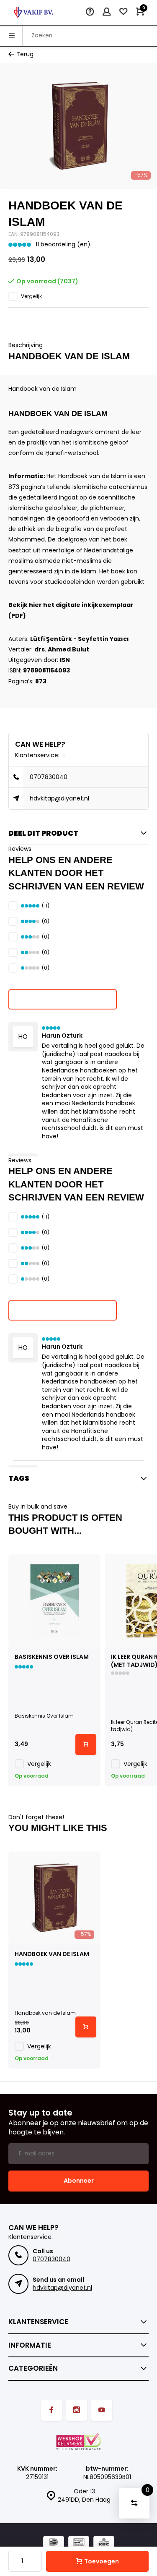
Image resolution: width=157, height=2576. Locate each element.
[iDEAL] (54, 2543)
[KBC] (104, 2543)
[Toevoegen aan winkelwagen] (86, 1744)
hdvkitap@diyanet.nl (59, 798)
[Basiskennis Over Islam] (54, 1601)
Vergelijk (31, 296)
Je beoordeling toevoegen (63, 999)
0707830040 (49, 777)
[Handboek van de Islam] (54, 1898)
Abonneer (79, 2181)
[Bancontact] (79, 2543)
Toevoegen (102, 2561)
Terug (25, 54)
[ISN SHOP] (33, 13)
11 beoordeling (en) (63, 245)
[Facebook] (51, 2410)
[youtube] (102, 2410)
